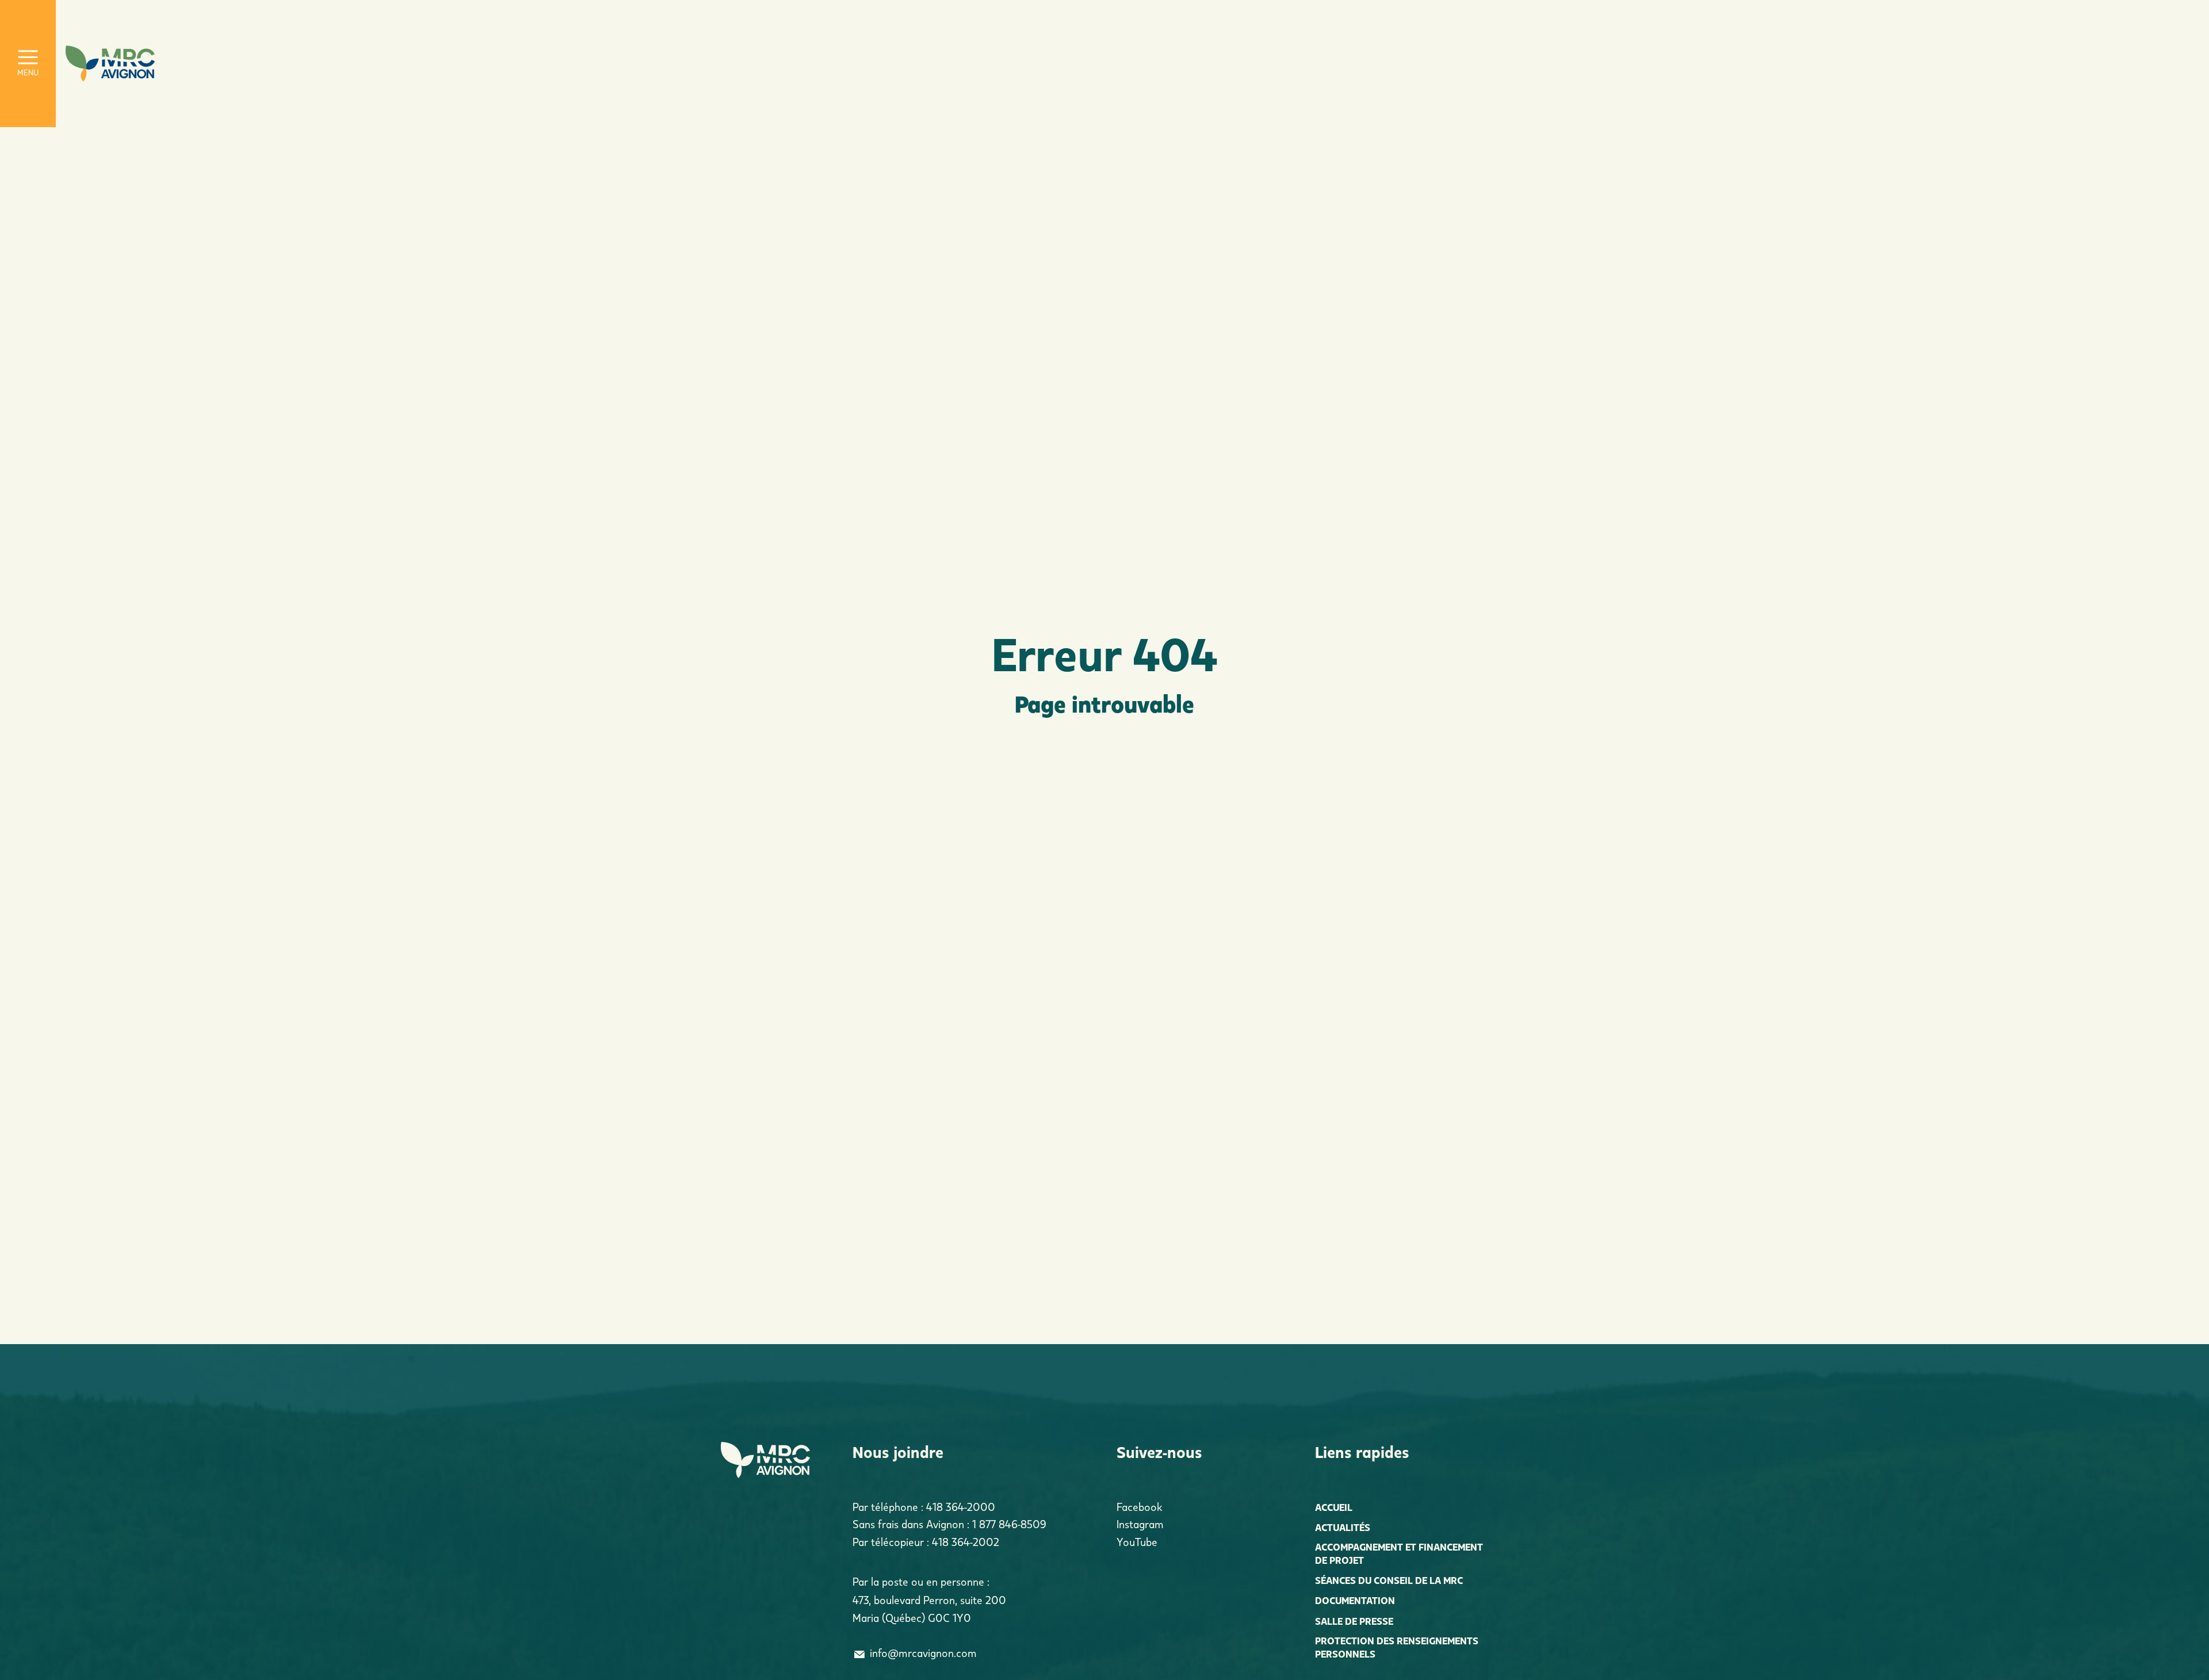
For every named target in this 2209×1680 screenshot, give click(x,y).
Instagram (1140, 1524)
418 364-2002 (966, 1542)
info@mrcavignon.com (923, 1653)
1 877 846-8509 (1009, 1524)
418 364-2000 (961, 1507)
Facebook (1139, 1507)
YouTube (1137, 1542)
